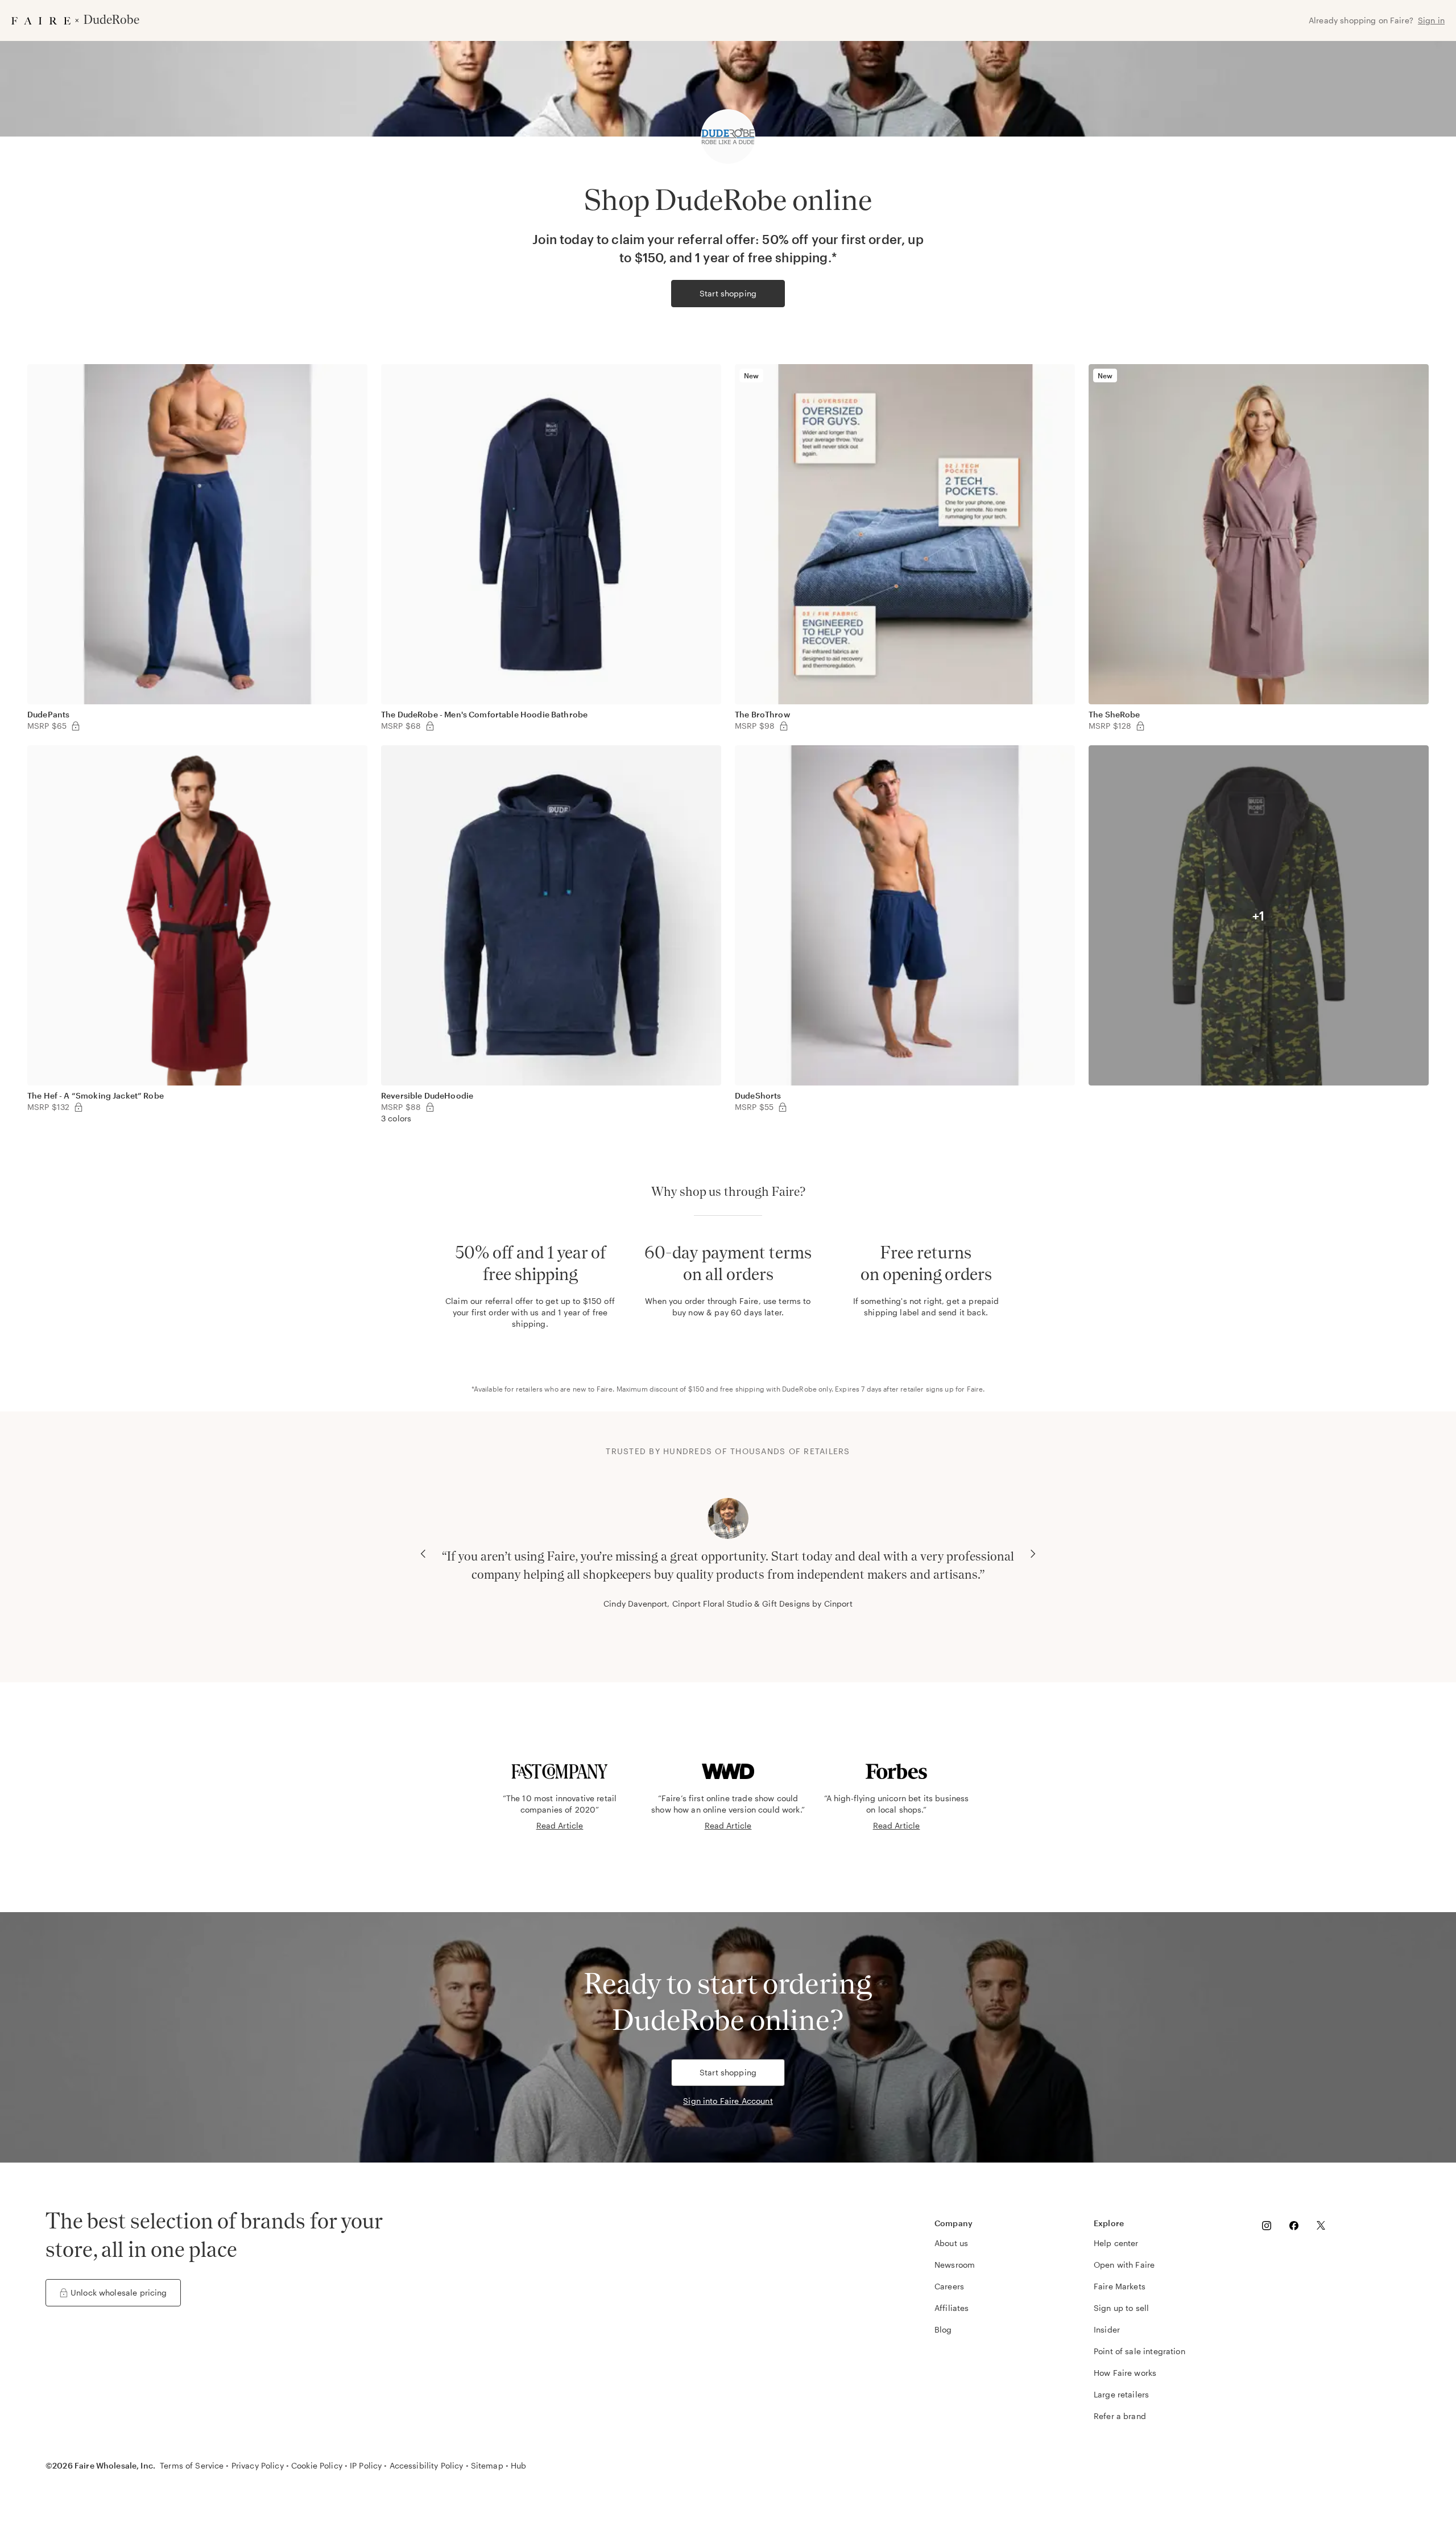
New (751, 375)
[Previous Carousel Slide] (423, 1554)
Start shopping (728, 293)
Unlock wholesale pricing (119, 2292)
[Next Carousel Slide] (1033, 1554)
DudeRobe (799, 1389)
